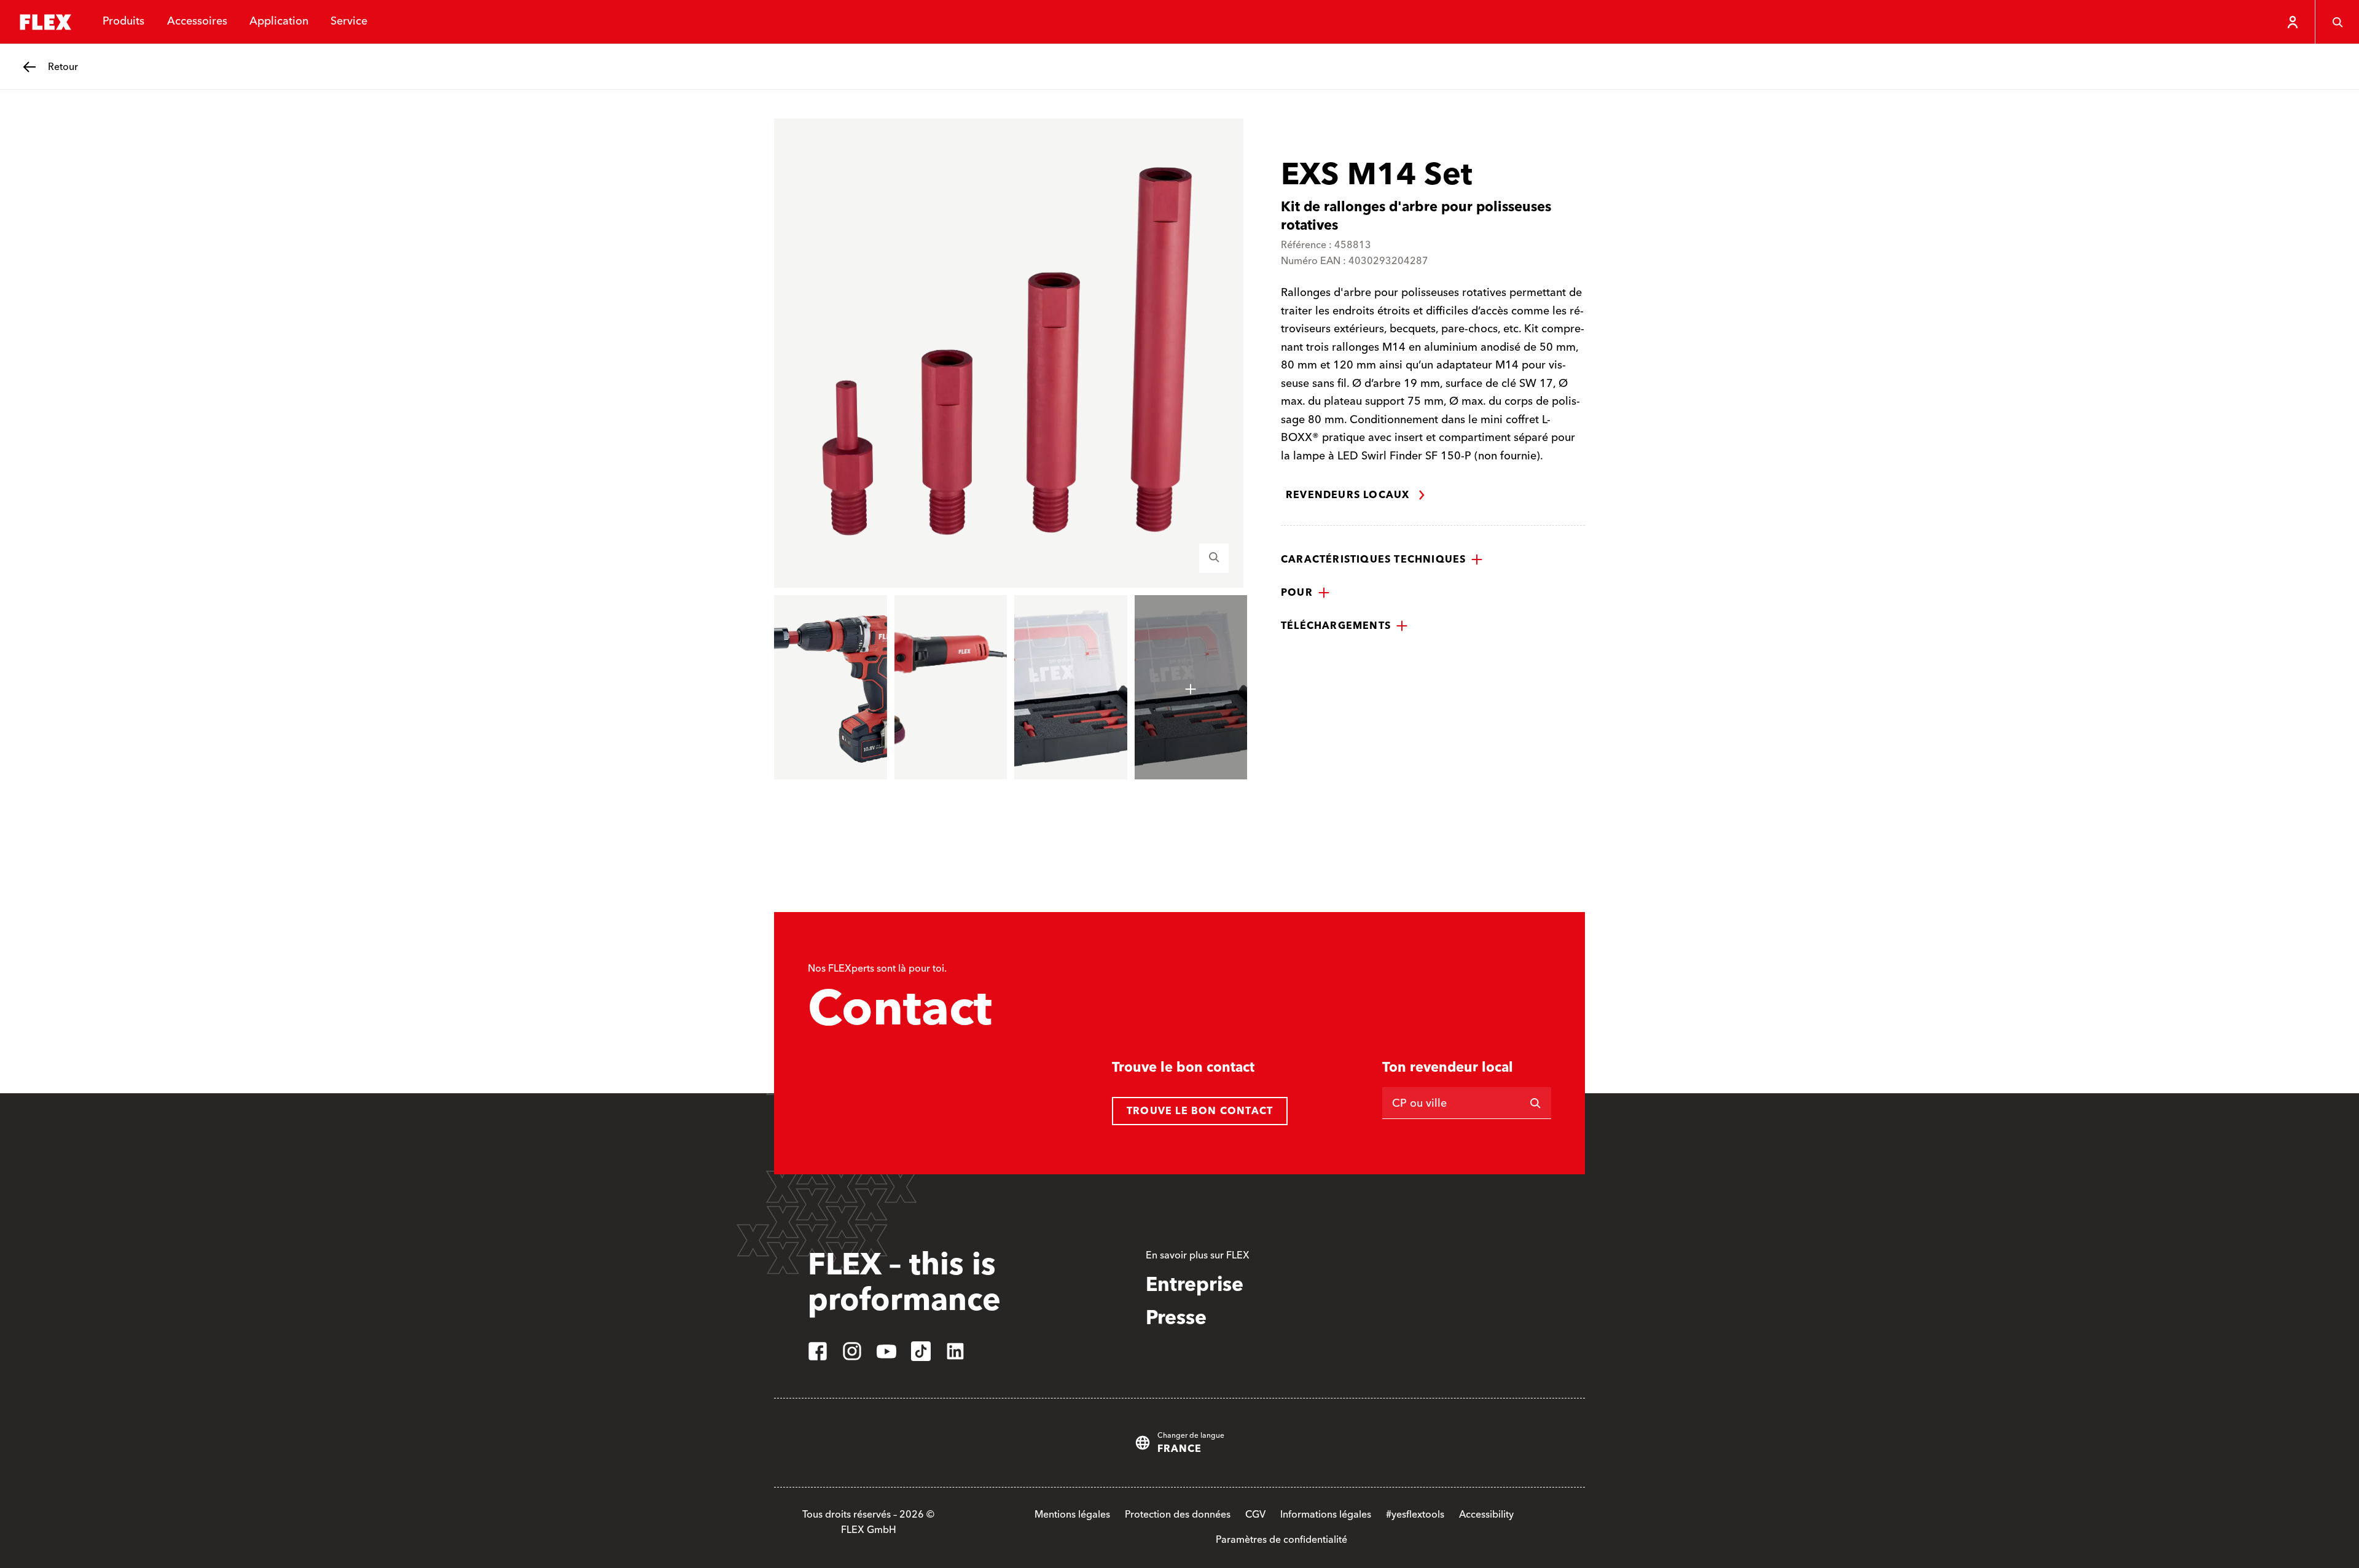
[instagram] (852, 1351)
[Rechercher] (1535, 1103)
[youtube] (886, 1351)
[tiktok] (921, 1351)
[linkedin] (955, 1351)
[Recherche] (2337, 22)
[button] (1382, 560)
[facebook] (818, 1351)
